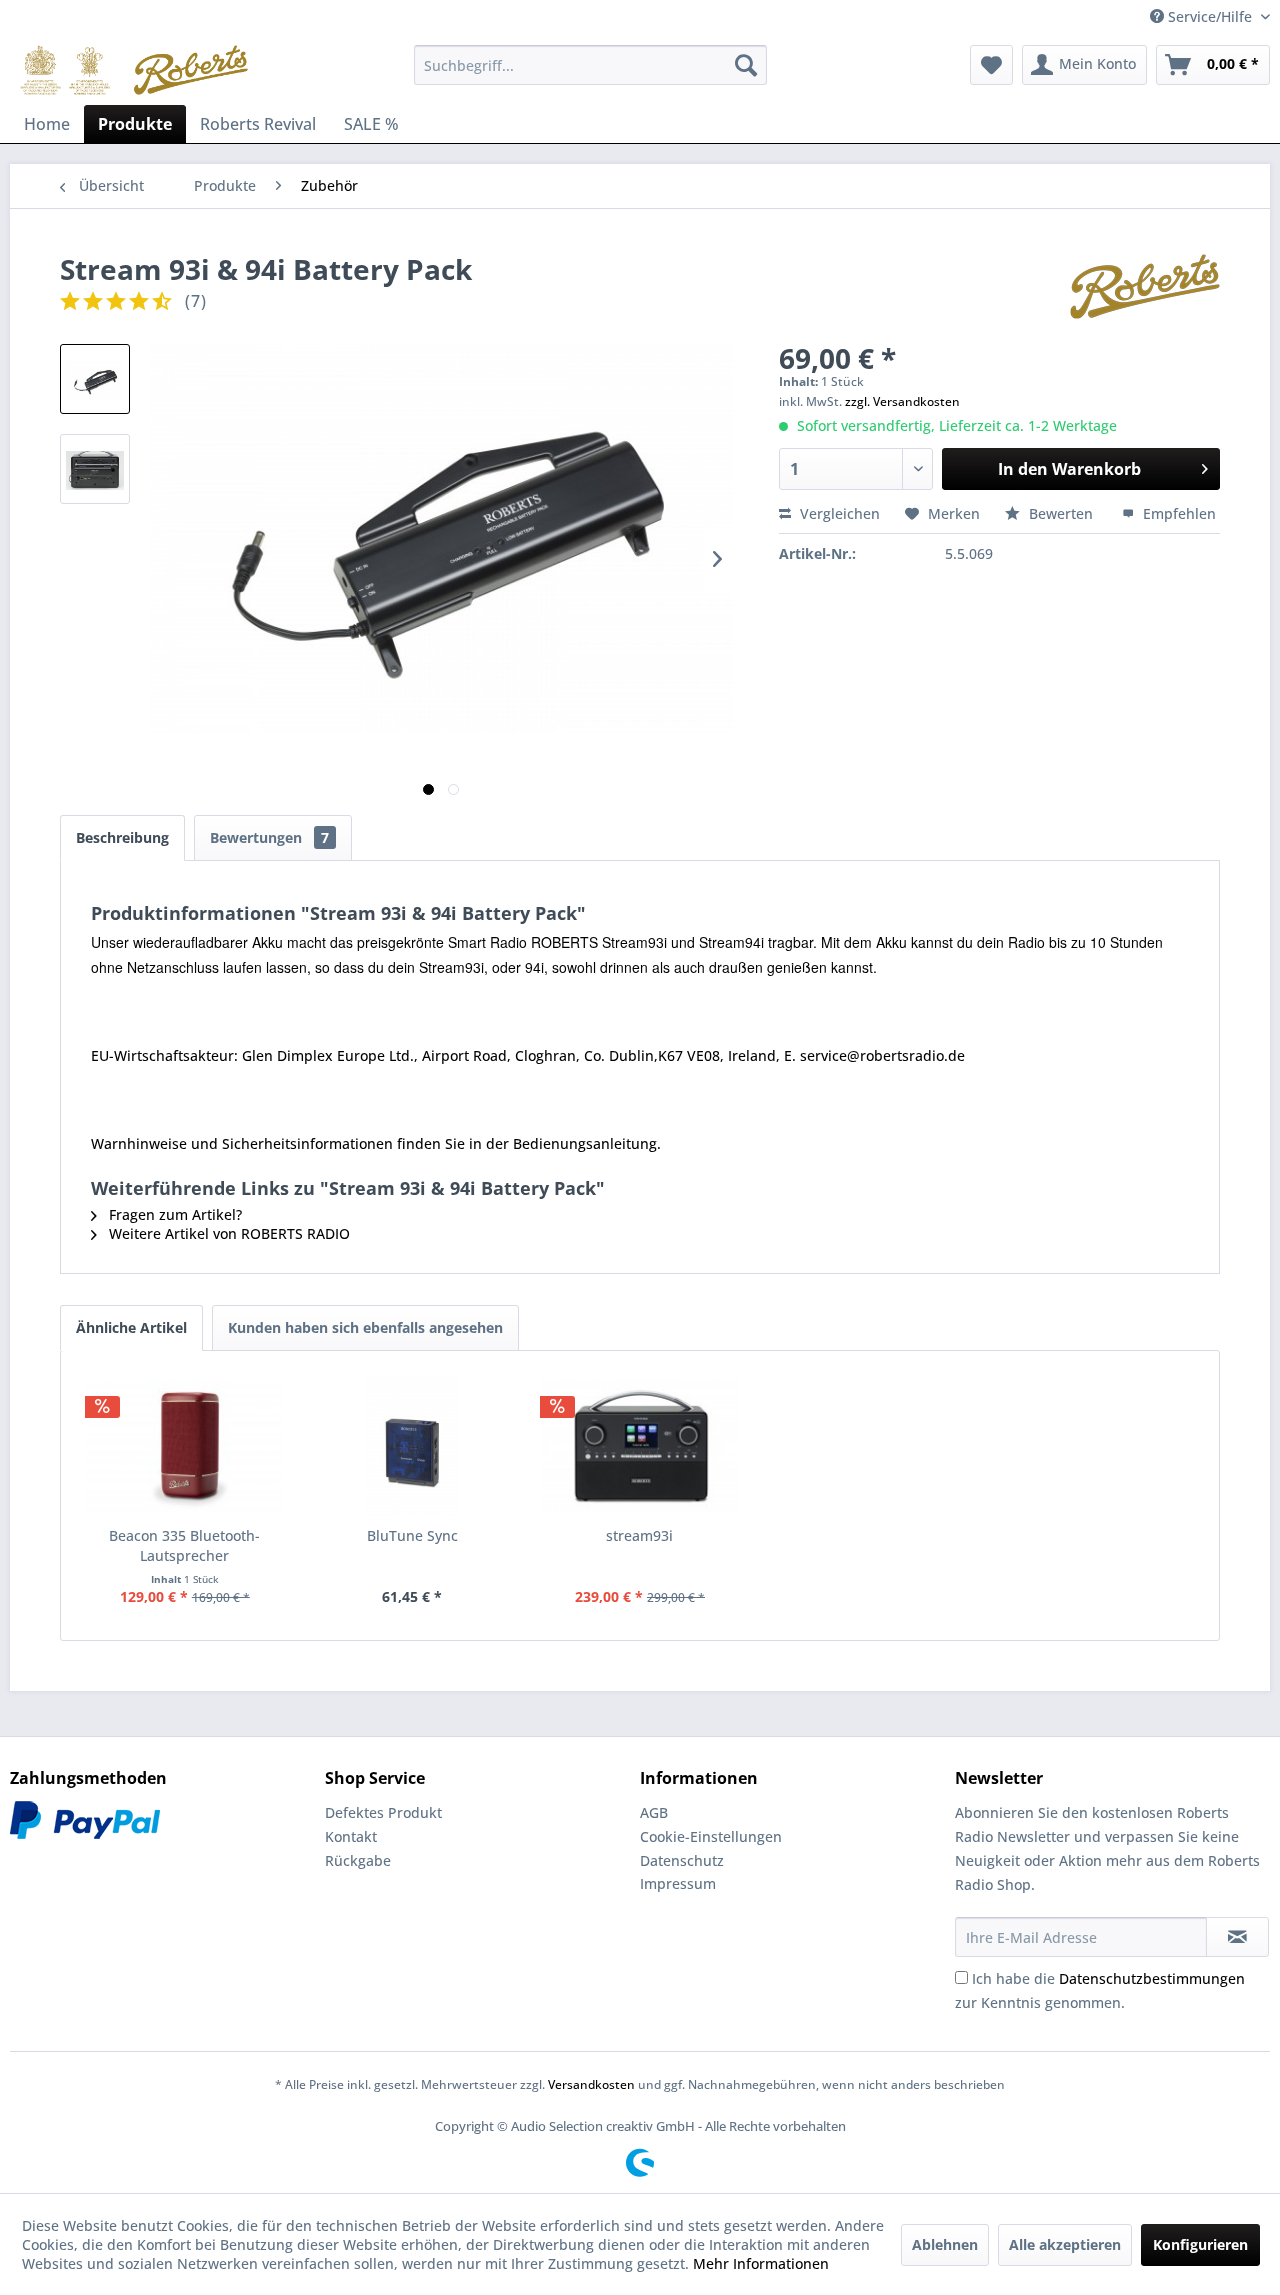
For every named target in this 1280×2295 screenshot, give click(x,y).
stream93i (639, 1535)
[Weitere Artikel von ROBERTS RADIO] (1145, 289)
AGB (654, 1812)
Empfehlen (1177, 513)
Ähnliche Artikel (131, 1327)
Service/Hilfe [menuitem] (1210, 16)
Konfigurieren (1200, 2244)
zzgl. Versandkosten (902, 401)
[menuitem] (590, 65)
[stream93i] (640, 1446)
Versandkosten (591, 2084)
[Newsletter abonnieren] (1237, 1937)
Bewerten (1061, 513)
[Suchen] (746, 65)
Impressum (678, 1883)
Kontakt (351, 1836)
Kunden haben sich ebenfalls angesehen (365, 1327)
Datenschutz (682, 1860)
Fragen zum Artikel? (173, 1214)
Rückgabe (358, 1860)
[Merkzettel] (991, 65)
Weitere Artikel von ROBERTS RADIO (227, 1233)
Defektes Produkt (383, 1812)
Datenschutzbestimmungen (1152, 1978)
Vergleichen (838, 513)
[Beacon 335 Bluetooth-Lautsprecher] (185, 1446)
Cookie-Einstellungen (711, 1836)
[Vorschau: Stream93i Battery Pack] (95, 379)
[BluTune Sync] (413, 1446)
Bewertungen (269, 837)
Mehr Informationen (761, 2263)
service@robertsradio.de (882, 1055)
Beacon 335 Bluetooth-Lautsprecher (184, 1545)
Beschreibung (122, 837)
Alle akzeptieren (1065, 2244)
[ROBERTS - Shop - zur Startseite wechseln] (134, 70)
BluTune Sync (412, 1535)
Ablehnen (945, 2244)
